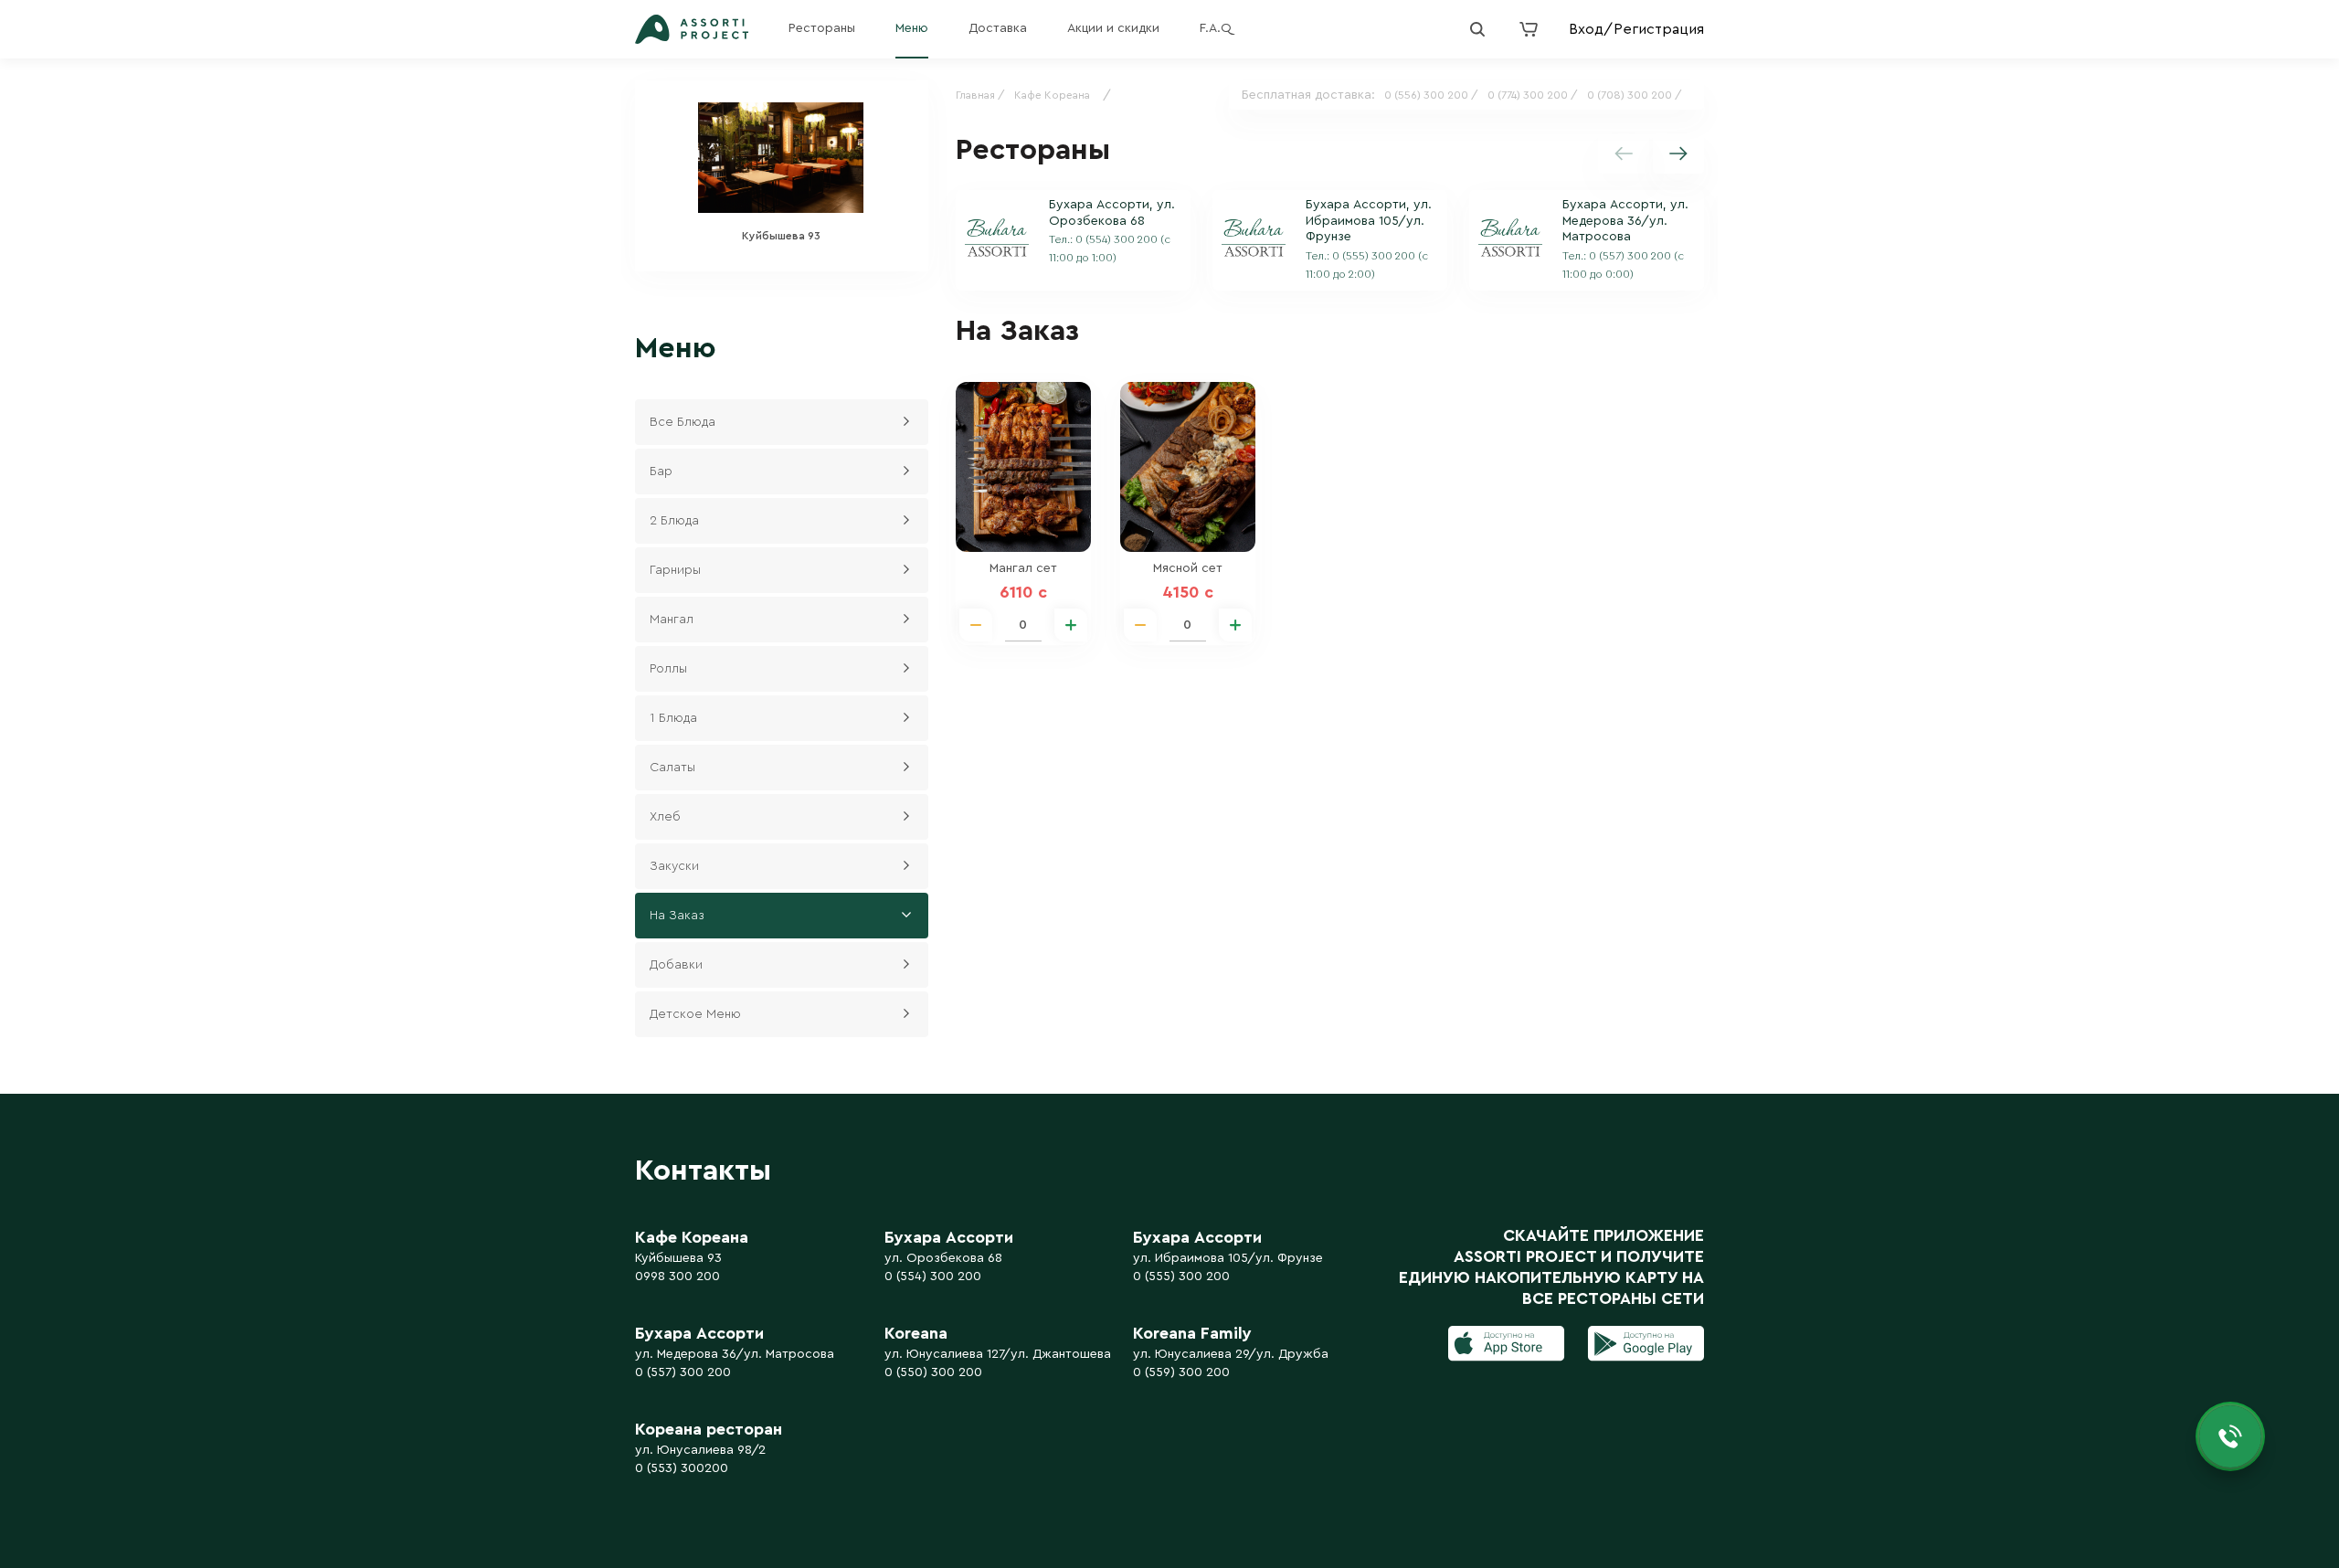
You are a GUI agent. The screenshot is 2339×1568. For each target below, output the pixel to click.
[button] (1678, 154)
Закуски (674, 866)
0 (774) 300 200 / (1533, 95)
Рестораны (822, 28)
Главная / (980, 95)
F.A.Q (1216, 28)
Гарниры (675, 570)
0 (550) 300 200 (933, 1372)
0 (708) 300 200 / (1635, 95)
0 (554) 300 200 (933, 1277)
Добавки (676, 965)
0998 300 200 (677, 1277)
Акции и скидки (1113, 28)
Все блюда (683, 422)
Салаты (672, 768)
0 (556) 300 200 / (1431, 95)
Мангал (672, 620)
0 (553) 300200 (682, 1468)
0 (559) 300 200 (1181, 1372)
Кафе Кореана (1052, 95)
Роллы (668, 669)
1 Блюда (673, 718)
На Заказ (677, 916)
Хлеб (665, 817)
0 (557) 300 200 (683, 1372)
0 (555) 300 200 (1181, 1277)
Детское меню (695, 1014)
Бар (661, 471)
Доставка (998, 28)
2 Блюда (674, 521)
